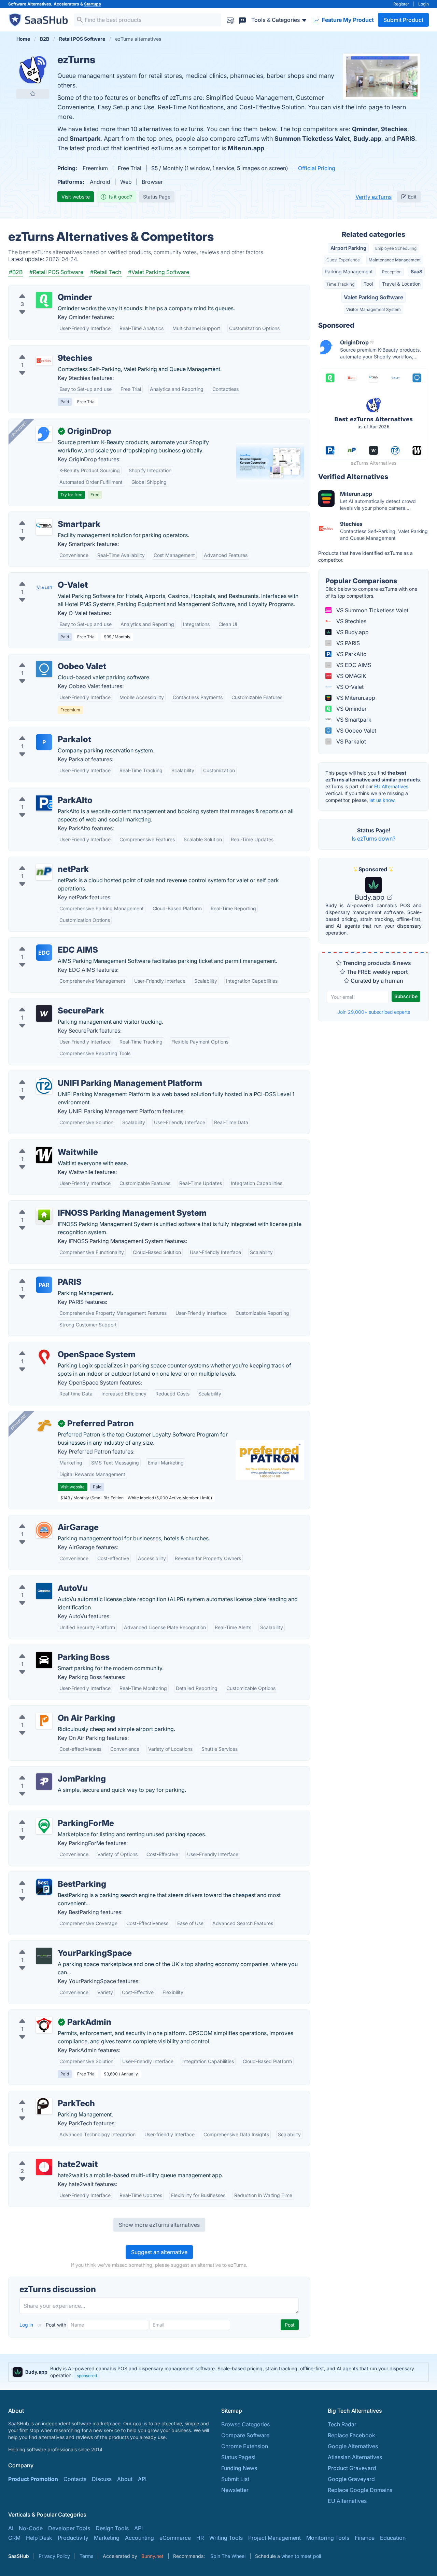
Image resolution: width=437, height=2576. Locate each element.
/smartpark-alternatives (44, 516)
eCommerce (175, 2538)
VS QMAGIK (351, 676)
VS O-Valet (349, 687)
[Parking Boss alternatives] (44, 1660)
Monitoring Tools (328, 2538)
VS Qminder (351, 709)
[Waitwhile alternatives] (44, 1155)
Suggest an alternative (159, 2252)
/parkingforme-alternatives (48, 1815)
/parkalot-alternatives (41, 731)
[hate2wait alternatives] (44, 2167)
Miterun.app (246, 148)
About (125, 2479)
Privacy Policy (54, 2556)
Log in (27, 2325)
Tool (368, 284)
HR (200, 2538)
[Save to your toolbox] (33, 94)
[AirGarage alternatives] (44, 1530)
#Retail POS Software (56, 272)
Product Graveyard (352, 2468)
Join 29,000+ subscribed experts (374, 1012)
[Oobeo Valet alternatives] (44, 669)
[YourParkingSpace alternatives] (44, 1956)
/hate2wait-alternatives (43, 2156)
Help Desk (39, 2538)
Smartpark (85, 139)
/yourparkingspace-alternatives (54, 1945)
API (142, 2479)
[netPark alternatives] (44, 872)
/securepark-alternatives (45, 1003)
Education (393, 2538)
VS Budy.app (352, 632)
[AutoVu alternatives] (44, 1591)
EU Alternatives (391, 786)
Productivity (73, 2538)
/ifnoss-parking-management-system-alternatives (77, 1205)
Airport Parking (348, 248)
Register (401, 4)
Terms (86, 2556)
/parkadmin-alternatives (45, 2014)
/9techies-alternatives (42, 350)
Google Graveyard (351, 2479)
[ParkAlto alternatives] (44, 803)
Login (424, 4)
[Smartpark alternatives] (44, 527)
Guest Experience (343, 260)
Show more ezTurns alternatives (159, 2225)
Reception (392, 272)
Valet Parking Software (373, 297)
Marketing (107, 2538)
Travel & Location (401, 284)
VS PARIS (347, 643)
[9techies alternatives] (44, 361)
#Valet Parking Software (159, 272)
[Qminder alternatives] (44, 300)
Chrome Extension (245, 2446)
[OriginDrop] (44, 434)
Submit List (235, 2479)
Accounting (139, 2538)
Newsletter (235, 2490)
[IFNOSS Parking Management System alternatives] (44, 1216)
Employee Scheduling (396, 248)
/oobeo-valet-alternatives (47, 658)
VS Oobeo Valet (356, 731)
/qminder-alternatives (41, 289)
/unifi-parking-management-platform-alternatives (77, 1075)
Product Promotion (33, 2479)
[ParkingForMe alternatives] (44, 1826)
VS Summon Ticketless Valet (372, 610)
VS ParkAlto (351, 654)
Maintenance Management (395, 260)
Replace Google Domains (360, 2490)
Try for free (71, 495)
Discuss (102, 2479)
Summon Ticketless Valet (312, 139)
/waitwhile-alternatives (43, 1144)
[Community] (242, 20)
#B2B (16, 272)
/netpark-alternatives (40, 861)
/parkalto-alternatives (41, 792)
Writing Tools (226, 2538)
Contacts (75, 2479)
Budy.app (367, 139)
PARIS (406, 139)
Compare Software (245, 2435)
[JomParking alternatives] (44, 1782)
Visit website (76, 197)
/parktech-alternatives (42, 2095)
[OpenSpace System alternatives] (44, 1357)
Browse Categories (245, 2424)
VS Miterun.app (355, 698)
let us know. (383, 800)
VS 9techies (351, 621)
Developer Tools (69, 2528)
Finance (365, 2538)
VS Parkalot (350, 741)
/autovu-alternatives (39, 1580)
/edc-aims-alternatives (43, 942)
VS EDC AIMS (353, 665)
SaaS (417, 271)
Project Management (274, 2538)
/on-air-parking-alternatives (49, 1710)
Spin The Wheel (228, 2556)
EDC (44, 953)
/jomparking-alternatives (45, 1771)
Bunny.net (152, 2556)
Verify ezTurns (373, 197)
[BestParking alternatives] (44, 1887)
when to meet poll (301, 2556)
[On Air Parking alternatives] (44, 1721)
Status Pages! (238, 2457)
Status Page (157, 197)
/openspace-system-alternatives (55, 1346)
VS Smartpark (353, 720)
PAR (44, 1285)
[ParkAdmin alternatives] (44, 2025)
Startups (93, 4)
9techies (394, 129)
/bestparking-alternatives (46, 1876)
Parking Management (349, 271)
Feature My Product (347, 20)
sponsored (87, 2376)
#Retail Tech (106, 272)
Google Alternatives (353, 2446)
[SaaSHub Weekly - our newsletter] (230, 20)
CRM (14, 2538)
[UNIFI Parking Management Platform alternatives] (44, 1086)
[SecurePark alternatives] (44, 1013)
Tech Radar (342, 2424)
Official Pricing (317, 168)
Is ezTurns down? (373, 839)
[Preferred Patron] (44, 1426)
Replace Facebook (351, 2435)
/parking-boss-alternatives (48, 1649)
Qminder (365, 129)
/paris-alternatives (37, 1274)
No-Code (31, 2528)
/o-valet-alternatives (40, 577)
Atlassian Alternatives (355, 2457)
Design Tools (112, 2528)
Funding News (239, 2468)
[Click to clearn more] (218, 2372)
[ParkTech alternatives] (44, 2106)
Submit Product (403, 20)
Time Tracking (340, 284)
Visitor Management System (373, 309)
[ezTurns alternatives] (33, 70)
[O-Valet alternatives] (44, 588)
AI (11, 2528)
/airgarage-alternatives (43, 1519)
